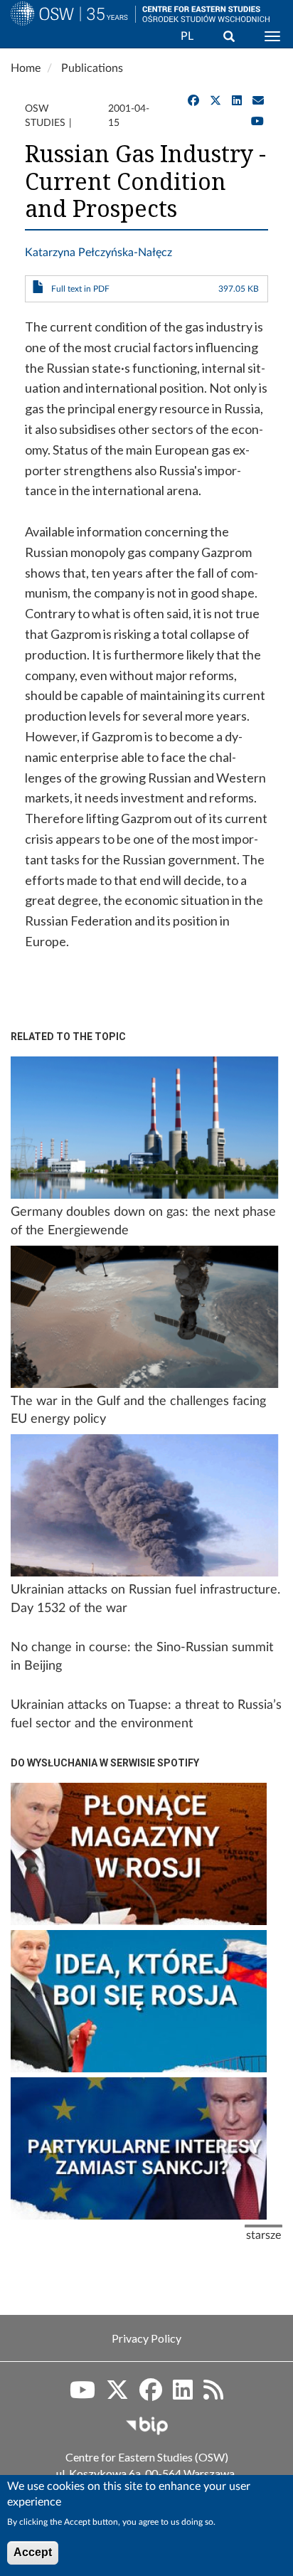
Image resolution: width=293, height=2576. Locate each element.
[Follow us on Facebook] (151, 2395)
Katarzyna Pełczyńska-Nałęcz (98, 253)
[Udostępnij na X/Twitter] (215, 101)
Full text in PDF (80, 289)
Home (26, 68)
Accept (33, 2552)
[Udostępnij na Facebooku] (193, 101)
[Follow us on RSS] (213, 2395)
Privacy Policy (146, 2338)
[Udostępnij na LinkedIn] (237, 101)
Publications (92, 68)
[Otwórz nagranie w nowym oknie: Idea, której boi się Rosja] (139, 2001)
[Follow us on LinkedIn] (183, 2395)
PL (187, 36)
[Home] (68, 31)
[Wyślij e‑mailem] (258, 101)
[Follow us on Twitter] (117, 2395)
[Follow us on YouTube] (257, 122)
